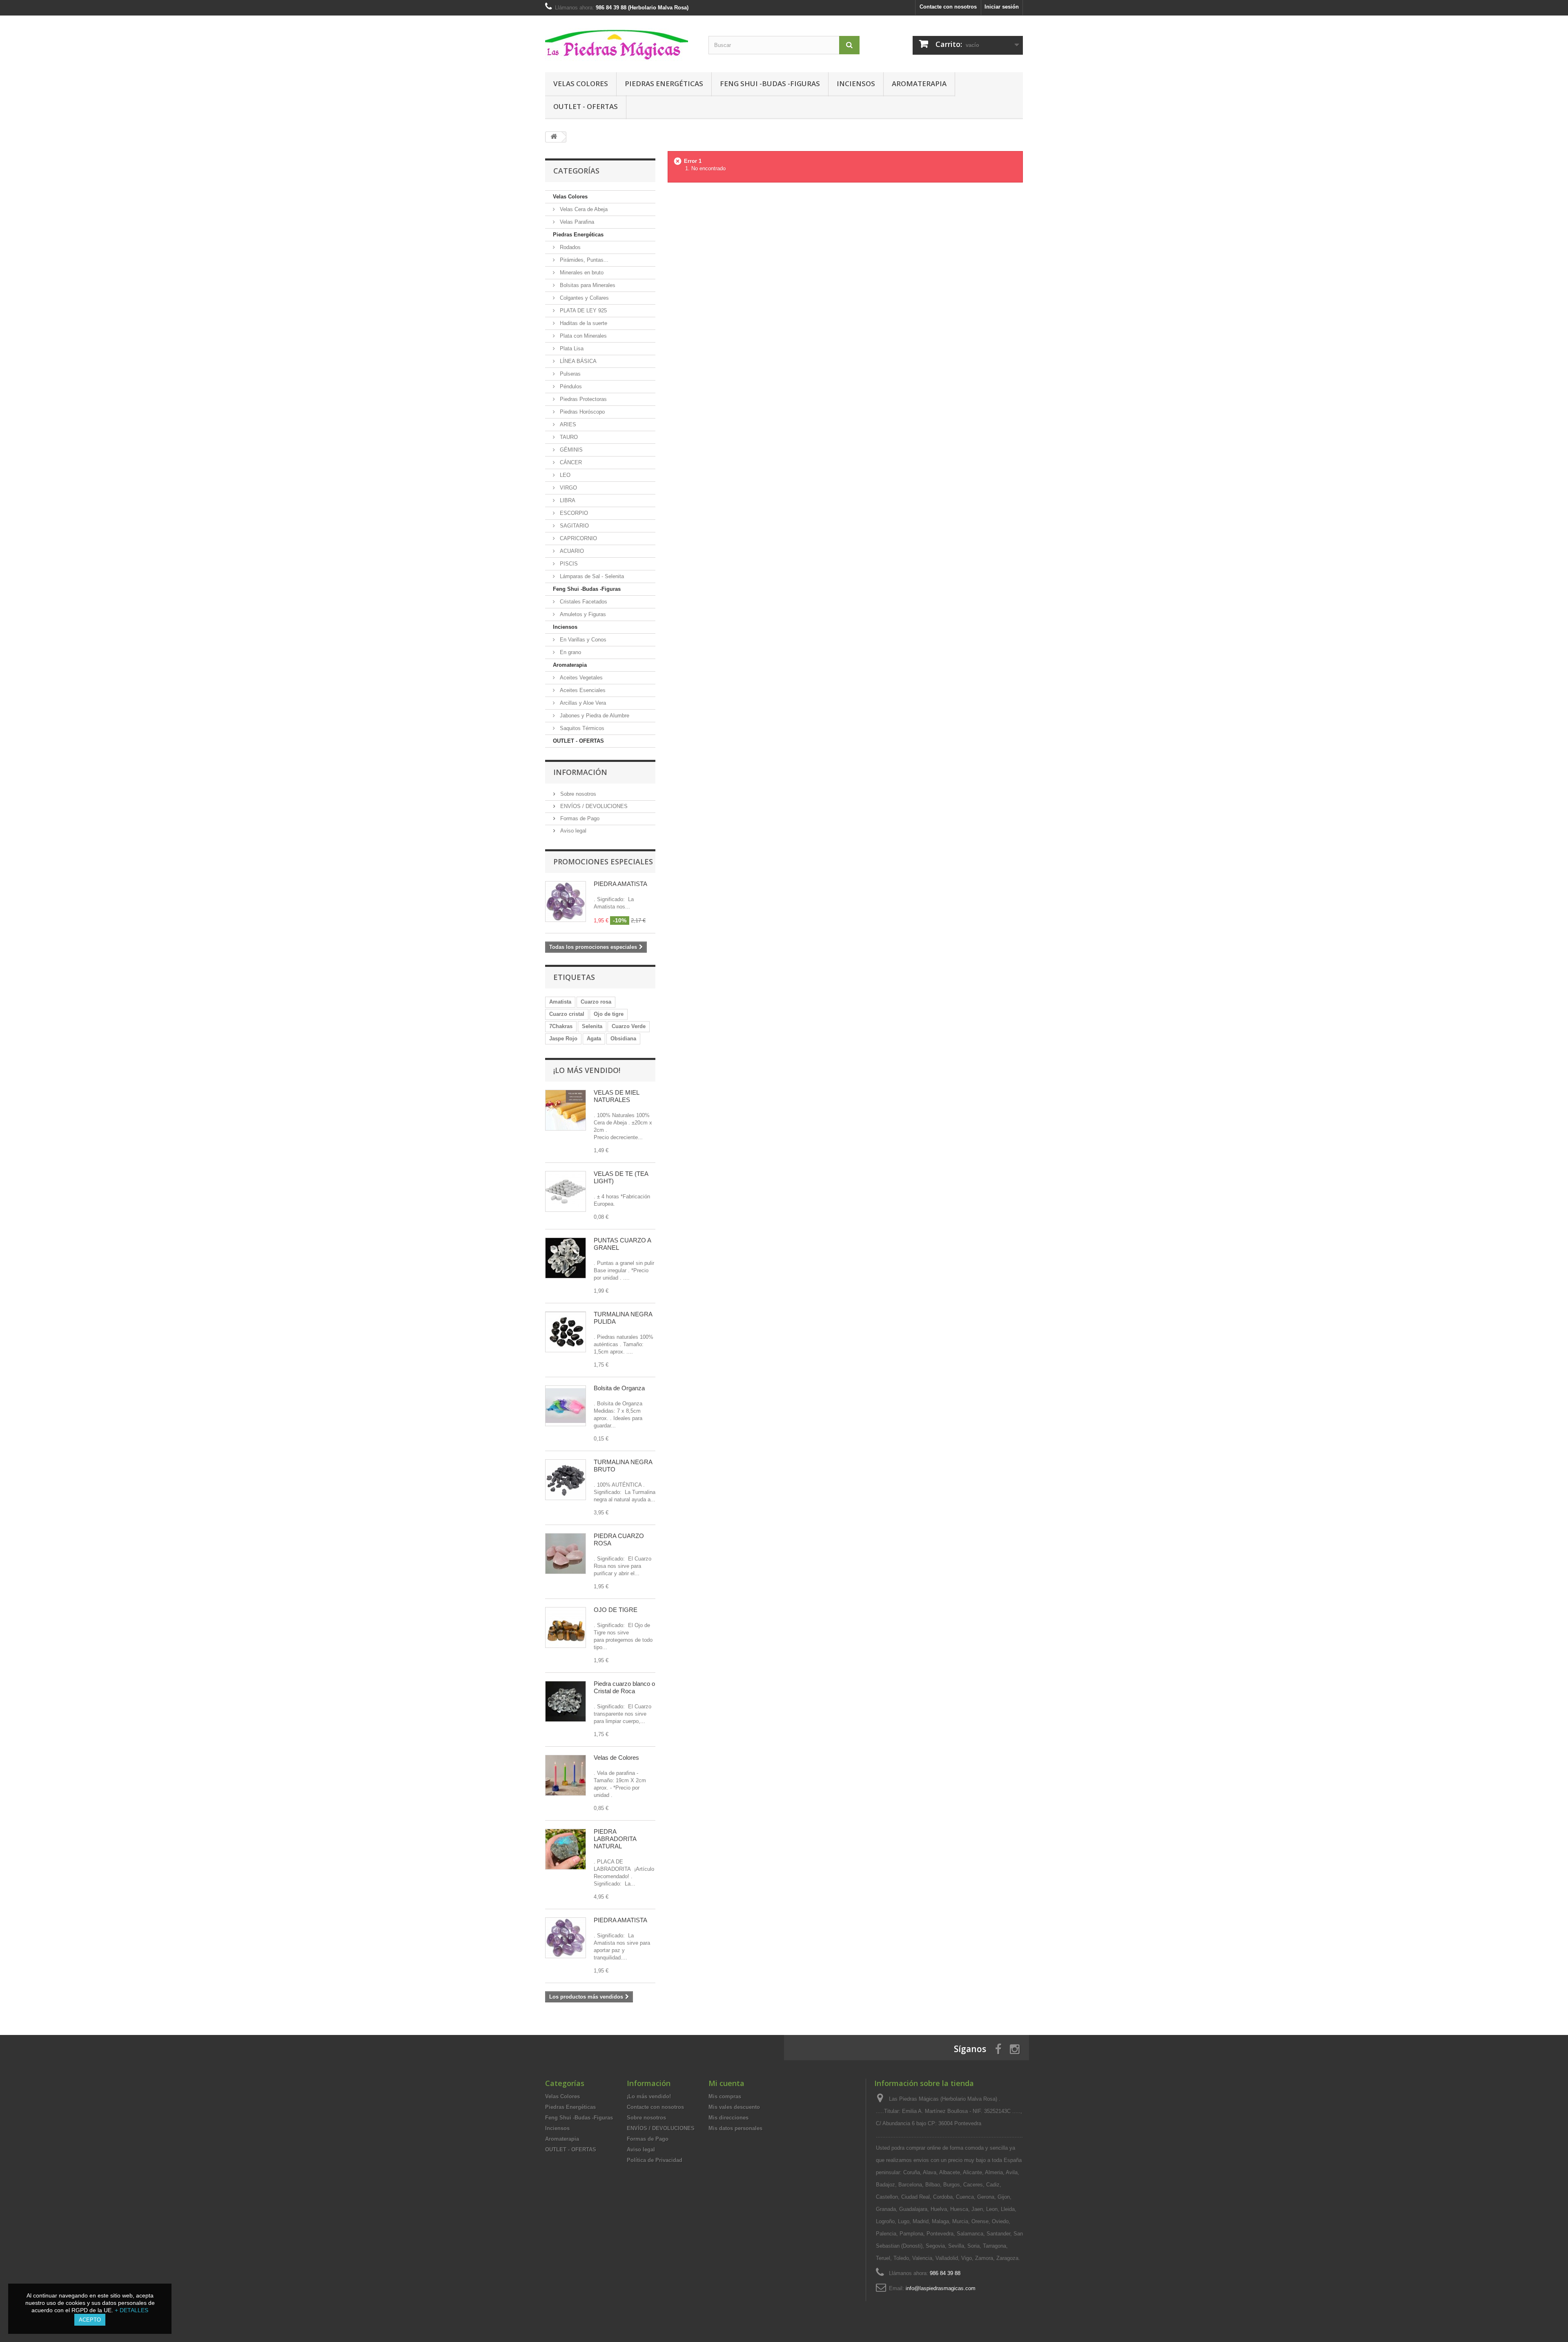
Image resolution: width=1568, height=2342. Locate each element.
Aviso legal (572, 831)
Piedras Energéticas (664, 83)
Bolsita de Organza (619, 1388)
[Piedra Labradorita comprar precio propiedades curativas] (566, 1849)
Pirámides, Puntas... (583, 260)
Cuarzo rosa (596, 1002)
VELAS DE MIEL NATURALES (616, 1096)
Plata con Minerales (582, 336)
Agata (594, 1039)
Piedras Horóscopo (581, 412)
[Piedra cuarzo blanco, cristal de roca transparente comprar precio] (566, 1701)
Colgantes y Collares (584, 298)
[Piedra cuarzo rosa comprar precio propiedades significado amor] (566, 1554)
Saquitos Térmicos (581, 728)
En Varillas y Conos (582, 640)
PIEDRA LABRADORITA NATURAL (615, 1839)
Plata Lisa (571, 348)
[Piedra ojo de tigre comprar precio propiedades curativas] (566, 1627)
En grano (570, 652)
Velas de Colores (616, 1758)
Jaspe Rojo (563, 1039)
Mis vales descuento (734, 2107)
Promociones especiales (603, 862)
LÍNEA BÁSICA (577, 361)
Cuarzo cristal (567, 1014)
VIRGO (568, 488)
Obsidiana (623, 1039)
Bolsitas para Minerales (587, 285)
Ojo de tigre (609, 1014)
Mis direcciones (728, 2118)
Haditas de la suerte (583, 323)
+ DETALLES (131, 2310)
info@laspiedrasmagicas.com (941, 2288)
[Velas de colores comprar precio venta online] (566, 1775)
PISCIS (568, 564)
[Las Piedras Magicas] (621, 42)
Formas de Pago (579, 818)
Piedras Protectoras (582, 399)
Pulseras (569, 374)
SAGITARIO (574, 526)
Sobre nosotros (577, 794)
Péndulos (570, 386)
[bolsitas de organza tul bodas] (566, 1406)
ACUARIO (571, 551)
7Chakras (561, 1026)
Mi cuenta (726, 2083)
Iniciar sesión (1002, 7)
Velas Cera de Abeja (583, 209)
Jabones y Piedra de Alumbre (594, 716)
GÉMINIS (570, 450)
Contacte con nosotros (948, 7)
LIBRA (567, 500)
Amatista (560, 1002)
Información (580, 772)
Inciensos (856, 83)
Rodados (569, 247)
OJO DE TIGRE (616, 1610)
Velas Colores (581, 83)
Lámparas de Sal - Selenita (591, 576)
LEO (564, 475)
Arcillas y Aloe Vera (582, 703)
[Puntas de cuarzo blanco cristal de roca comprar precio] (566, 1258)
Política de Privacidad (655, 2160)
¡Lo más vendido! (587, 1070)
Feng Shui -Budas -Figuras (770, 83)
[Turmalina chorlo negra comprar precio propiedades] (566, 1480)
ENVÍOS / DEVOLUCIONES (593, 806)
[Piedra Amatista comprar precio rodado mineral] (566, 1938)
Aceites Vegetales (580, 678)
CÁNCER (570, 462)
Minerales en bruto (581, 273)
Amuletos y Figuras (582, 614)
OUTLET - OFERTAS (586, 106)
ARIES (567, 424)
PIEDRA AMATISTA (620, 884)
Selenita (592, 1026)
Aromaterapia (919, 83)
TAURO (568, 437)
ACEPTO (90, 2320)
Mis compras (725, 2096)
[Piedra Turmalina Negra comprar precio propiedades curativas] (566, 1332)
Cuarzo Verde (629, 1026)
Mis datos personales (735, 2128)
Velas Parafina (576, 222)
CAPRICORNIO (578, 538)
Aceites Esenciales (582, 690)
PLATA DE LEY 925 (582, 311)
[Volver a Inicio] (554, 137)
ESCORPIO (573, 513)
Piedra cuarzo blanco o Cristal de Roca (624, 1687)
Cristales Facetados (583, 602)
